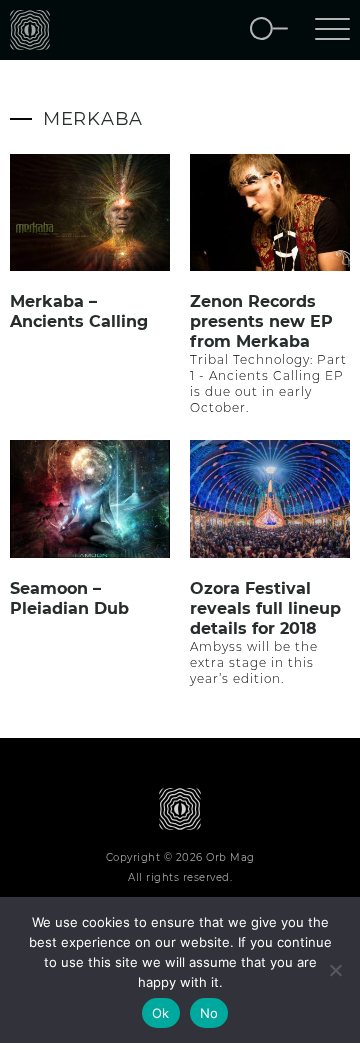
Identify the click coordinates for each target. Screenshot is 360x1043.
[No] (335, 970)
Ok (161, 1013)
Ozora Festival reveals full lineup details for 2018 (265, 608)
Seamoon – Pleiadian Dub (69, 598)
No (209, 1013)
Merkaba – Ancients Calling (79, 311)
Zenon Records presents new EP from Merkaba (261, 321)
